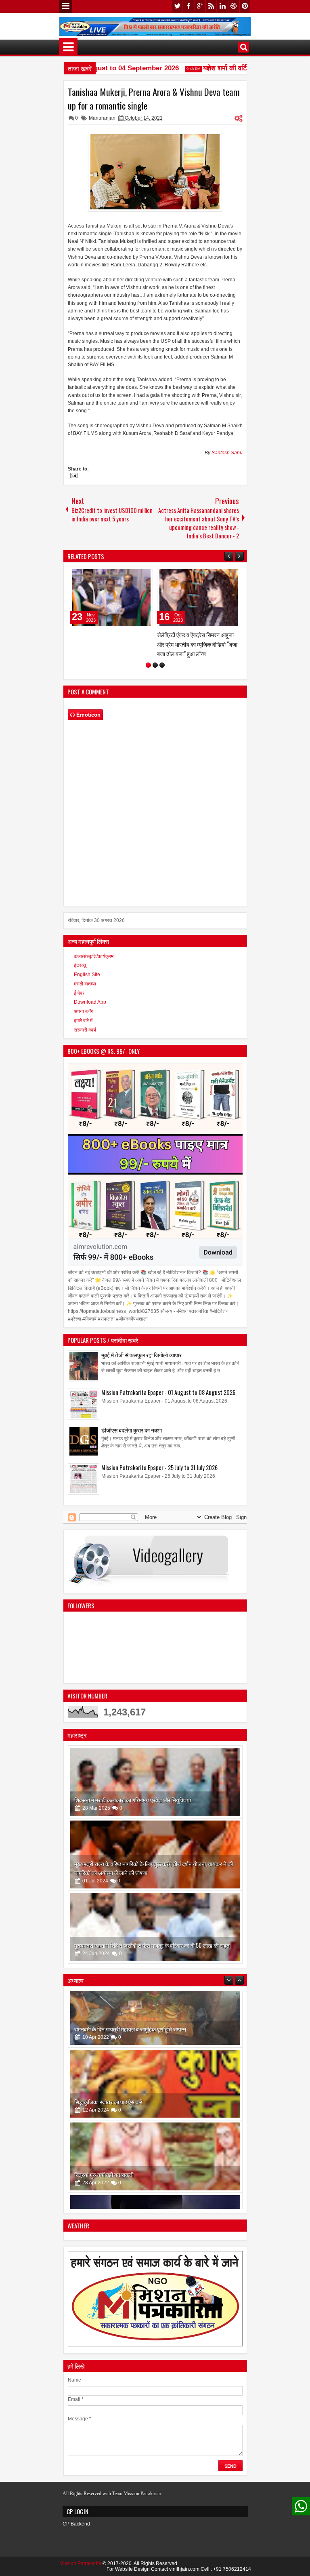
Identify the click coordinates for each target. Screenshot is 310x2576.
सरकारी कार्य (85, 1027)
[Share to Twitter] (86, 575)
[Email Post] (73, 477)
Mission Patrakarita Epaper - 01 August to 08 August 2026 (168, 1390)
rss (211, 6)
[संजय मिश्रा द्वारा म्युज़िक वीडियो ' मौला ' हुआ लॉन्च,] (237, 597)
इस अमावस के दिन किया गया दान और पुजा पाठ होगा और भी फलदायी (139, 2188)
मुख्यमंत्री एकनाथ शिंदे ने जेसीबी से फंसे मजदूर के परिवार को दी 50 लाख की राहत (152, 1943)
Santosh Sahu (227, 453)
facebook (189, 6)
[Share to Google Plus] (95, 575)
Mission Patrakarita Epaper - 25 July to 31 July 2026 (159, 1465)
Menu (66, 6)
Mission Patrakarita (80, 2561)
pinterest (245, 6)
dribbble (234, 6)
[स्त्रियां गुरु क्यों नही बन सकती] (155, 2097)
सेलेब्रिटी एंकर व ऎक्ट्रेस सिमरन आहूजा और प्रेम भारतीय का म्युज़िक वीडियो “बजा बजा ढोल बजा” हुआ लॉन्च (148, 644)
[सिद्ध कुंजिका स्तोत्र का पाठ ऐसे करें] (155, 2025)
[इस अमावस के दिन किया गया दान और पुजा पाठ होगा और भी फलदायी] (155, 2170)
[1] (148, 663)
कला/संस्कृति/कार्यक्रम (94, 954)
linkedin (222, 6)
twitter (177, 6)
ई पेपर (79, 990)
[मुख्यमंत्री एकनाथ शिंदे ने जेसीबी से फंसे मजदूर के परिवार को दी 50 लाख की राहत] (155, 1925)
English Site (87, 972)
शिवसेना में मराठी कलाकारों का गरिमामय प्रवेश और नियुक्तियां (133, 1797)
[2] (155, 663)
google (200, 6)
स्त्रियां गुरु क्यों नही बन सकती (104, 2115)
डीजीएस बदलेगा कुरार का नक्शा (132, 1427)
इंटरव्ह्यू (80, 963)
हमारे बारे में (83, 1018)
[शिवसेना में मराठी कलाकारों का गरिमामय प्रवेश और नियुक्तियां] (155, 1779)
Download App (90, 1000)
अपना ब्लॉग (84, 1009)
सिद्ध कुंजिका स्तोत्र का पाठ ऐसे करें (108, 2043)
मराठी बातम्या (85, 981)
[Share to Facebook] (77, 575)
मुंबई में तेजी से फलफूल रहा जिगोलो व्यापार (141, 1352)
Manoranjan (102, 118)
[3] (162, 663)
